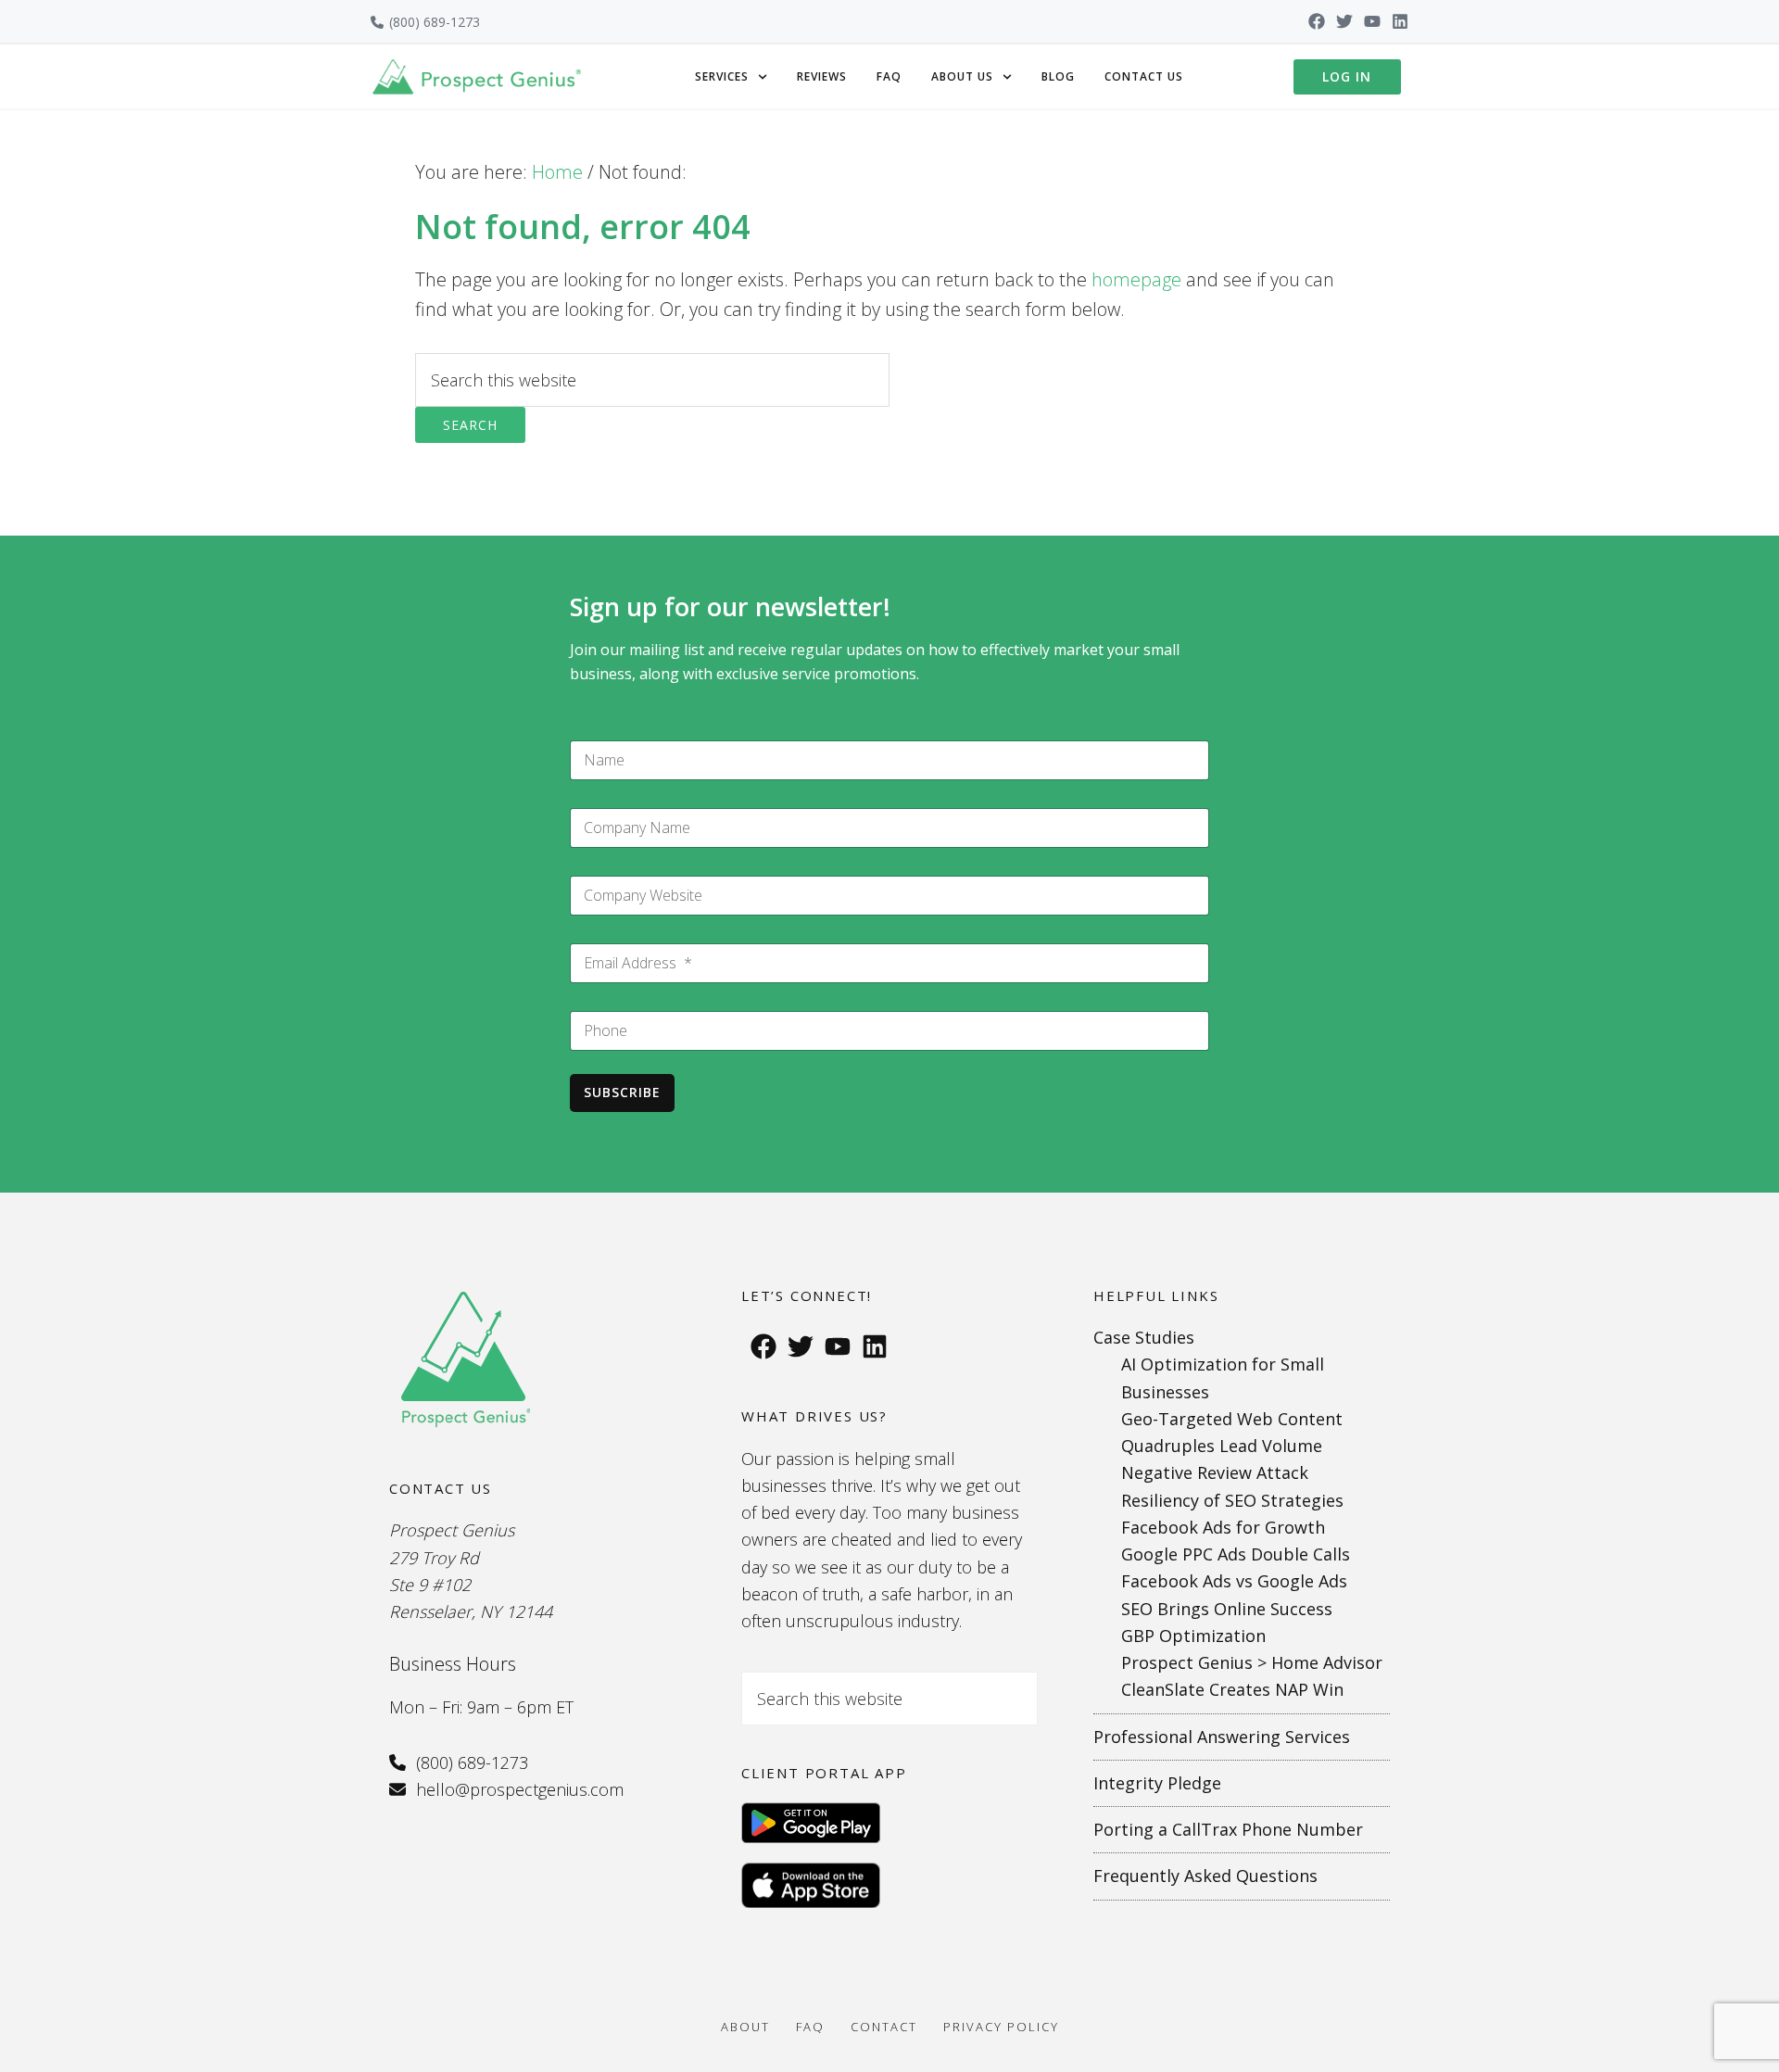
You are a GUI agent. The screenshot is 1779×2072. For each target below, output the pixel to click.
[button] (731, 77)
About (745, 2027)
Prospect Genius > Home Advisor (1252, 1662)
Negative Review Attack (1215, 1472)
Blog (1058, 76)
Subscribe (622, 1092)
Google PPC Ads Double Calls (1236, 1554)
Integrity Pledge (1157, 1783)
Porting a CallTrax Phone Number (1228, 1829)
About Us (962, 76)
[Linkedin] (1400, 21)
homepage (1136, 279)
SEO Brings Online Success (1227, 1609)
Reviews (822, 76)
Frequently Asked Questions (1205, 1876)
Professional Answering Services (1222, 1737)
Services (722, 76)
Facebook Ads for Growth (1223, 1527)
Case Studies (1144, 1337)
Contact (884, 2027)
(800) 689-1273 (435, 22)
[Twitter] (1344, 21)
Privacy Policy (1001, 2027)
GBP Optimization (1193, 1636)
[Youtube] (1372, 21)
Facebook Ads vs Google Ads (1234, 1581)
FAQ (889, 76)
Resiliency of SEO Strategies (1232, 1500)
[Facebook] (1317, 21)
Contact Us (1144, 76)
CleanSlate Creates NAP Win (1232, 1689)
